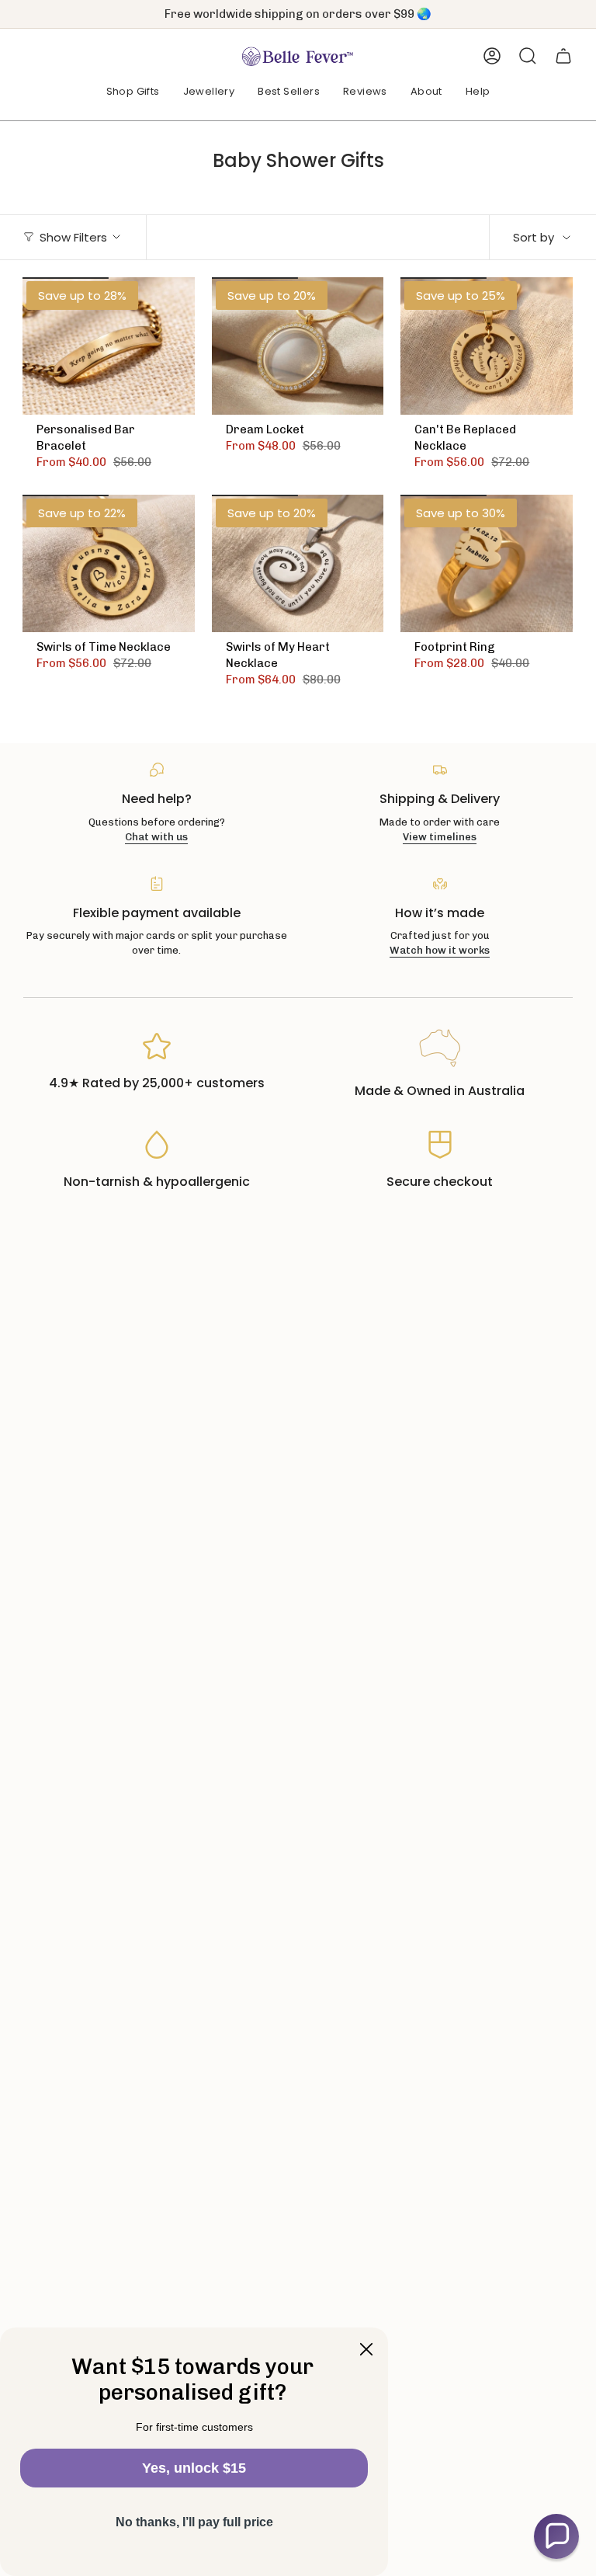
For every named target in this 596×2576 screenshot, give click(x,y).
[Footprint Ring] (487, 563)
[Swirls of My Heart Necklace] (298, 563)
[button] (133, 92)
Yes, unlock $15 (194, 2468)
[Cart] (563, 56)
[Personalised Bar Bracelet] (109, 346)
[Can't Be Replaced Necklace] (487, 346)
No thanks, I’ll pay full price (194, 2522)
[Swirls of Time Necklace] (109, 563)
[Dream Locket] (298, 346)
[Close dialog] (366, 2349)
